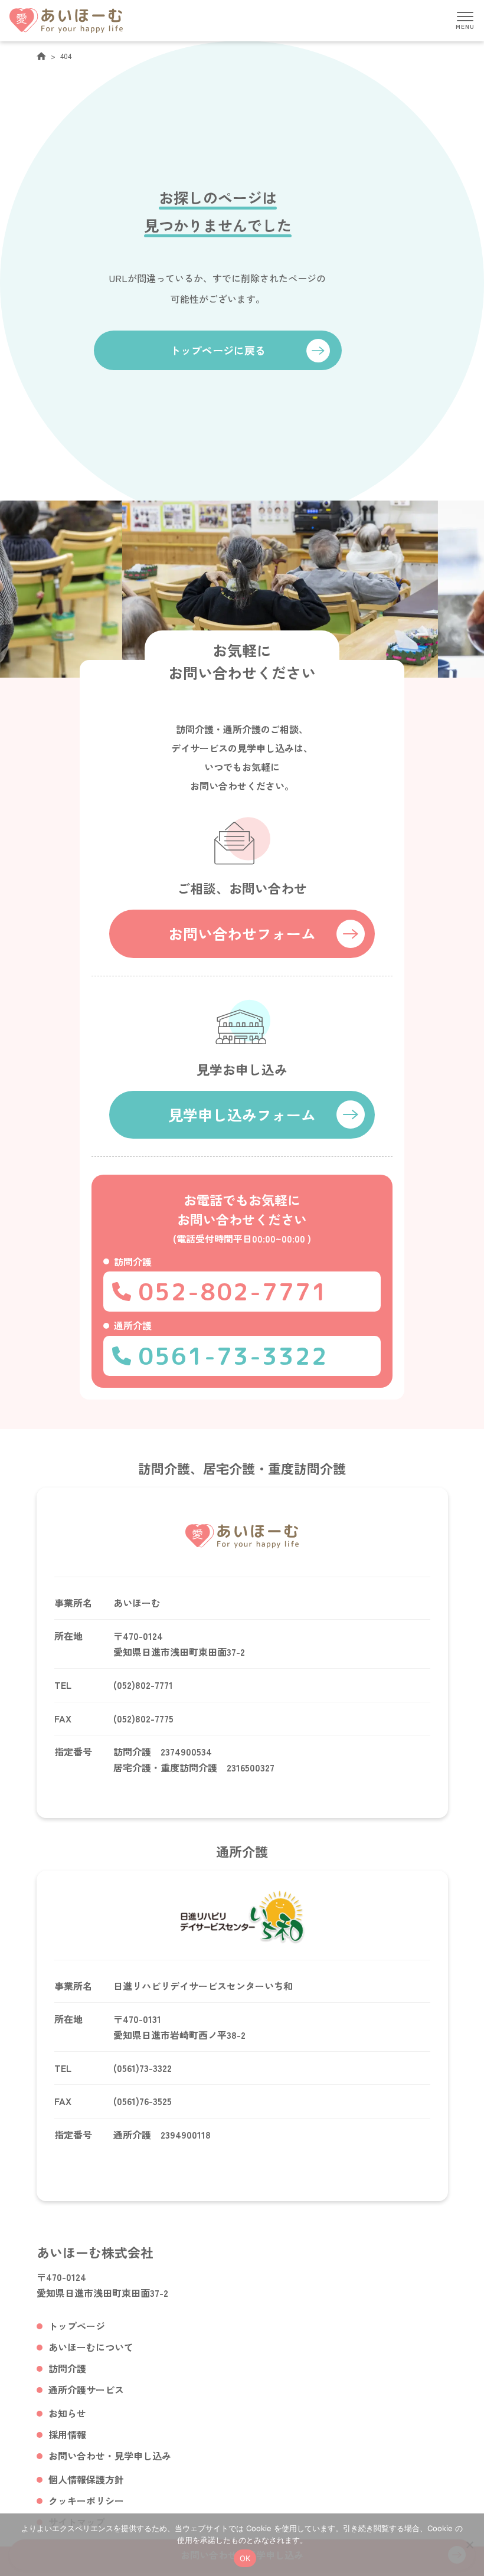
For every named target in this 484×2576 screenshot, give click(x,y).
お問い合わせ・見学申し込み (110, 2456)
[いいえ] (469, 2545)
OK (245, 2558)
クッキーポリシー (86, 2500)
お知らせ (67, 2413)
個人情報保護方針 (86, 2479)
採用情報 (67, 2434)
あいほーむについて (91, 2347)
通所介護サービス (86, 2389)
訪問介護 (67, 2368)
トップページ (77, 2326)
